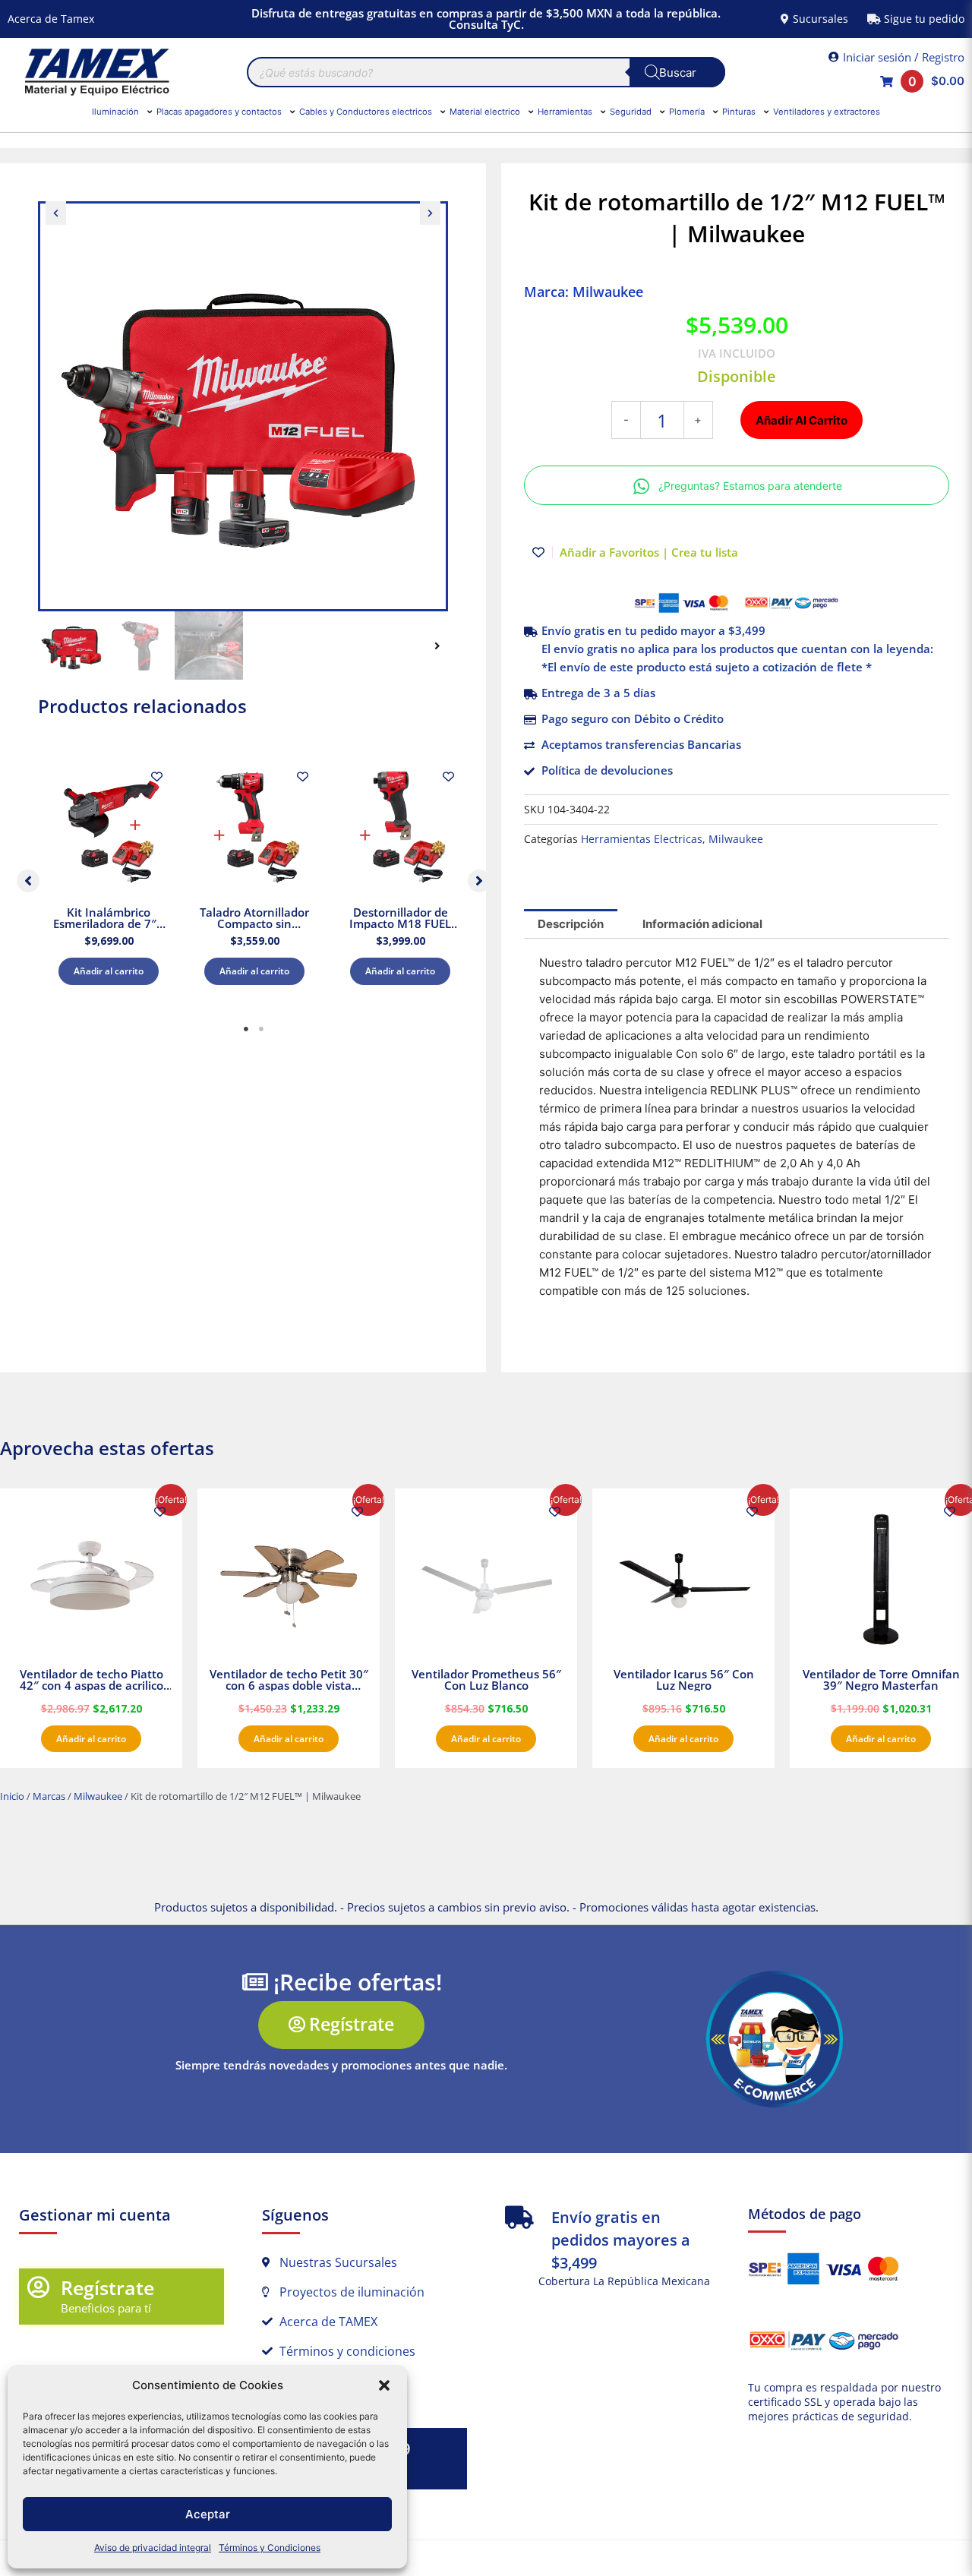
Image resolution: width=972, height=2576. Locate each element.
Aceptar (208, 2514)
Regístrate (107, 2287)
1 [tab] (246, 1029)
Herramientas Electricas (642, 839)
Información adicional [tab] (702, 924)
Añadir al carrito (109, 971)
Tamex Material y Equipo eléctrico (95, 72)
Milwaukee (736, 839)
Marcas (49, 1796)
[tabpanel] (109, 878)
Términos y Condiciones (270, 2548)
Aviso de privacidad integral (153, 2548)
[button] (384, 2385)
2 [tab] (261, 1029)
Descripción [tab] (571, 924)
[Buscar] (677, 72)
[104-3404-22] (243, 406)
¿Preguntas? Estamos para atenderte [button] (750, 486)
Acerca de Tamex (51, 19)
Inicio (12, 1796)
